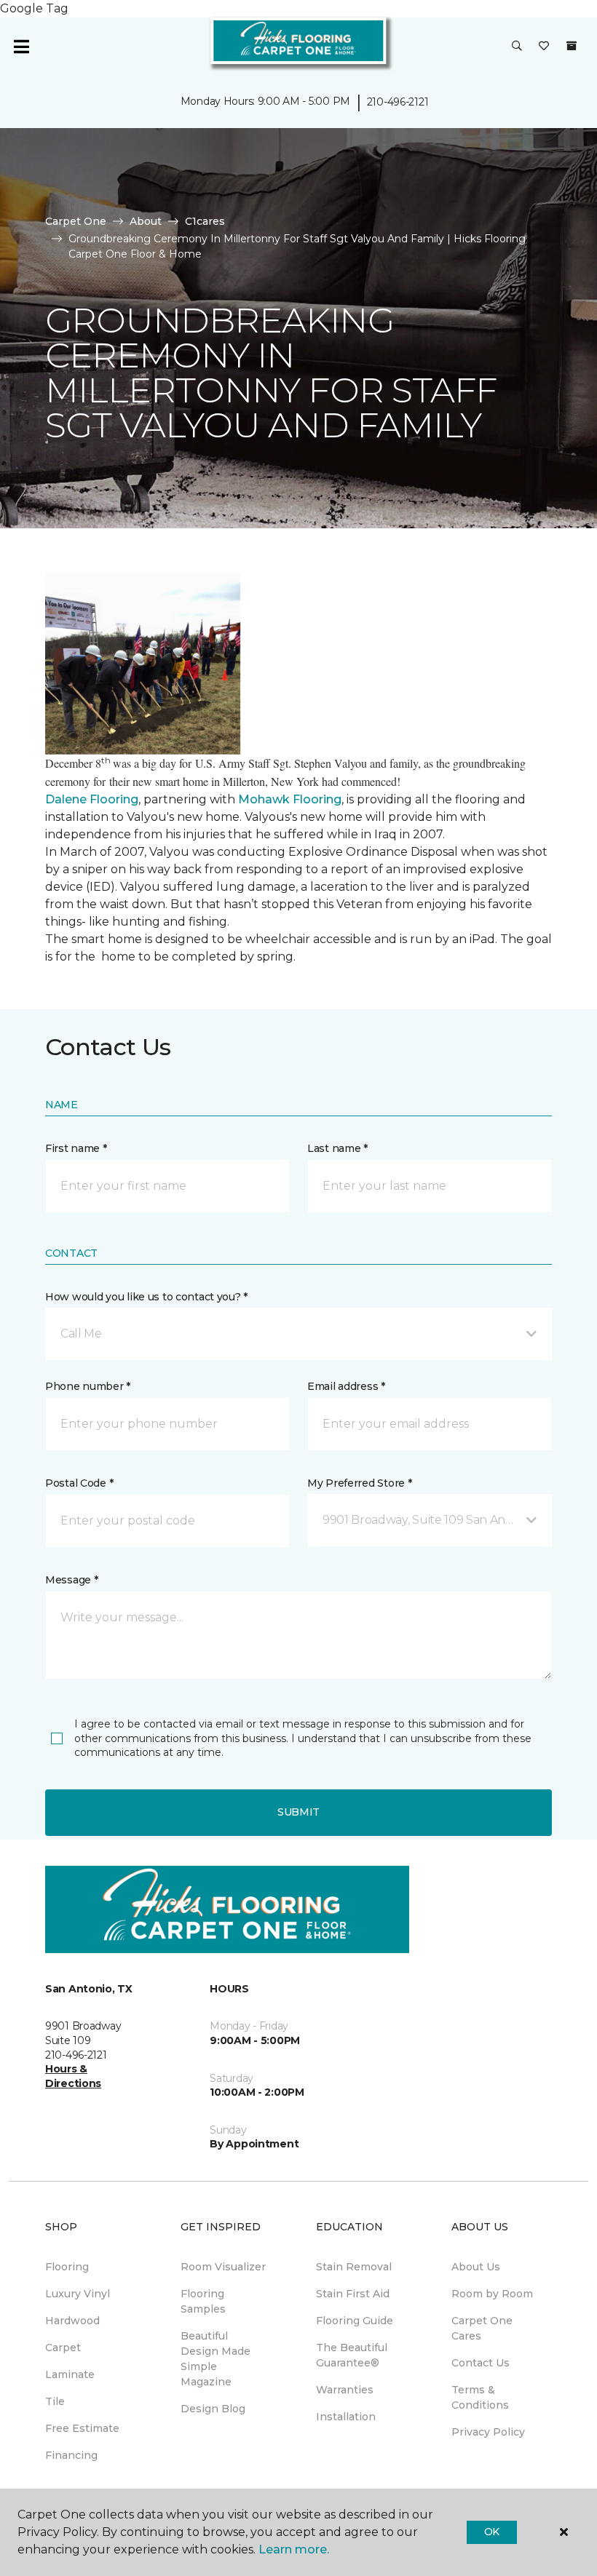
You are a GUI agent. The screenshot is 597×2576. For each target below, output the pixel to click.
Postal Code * (79, 1483)
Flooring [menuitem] (67, 2267)
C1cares (205, 221)
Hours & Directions (73, 2076)
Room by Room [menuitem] (492, 2294)
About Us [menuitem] (476, 2267)
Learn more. (294, 2549)
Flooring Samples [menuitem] (203, 2301)
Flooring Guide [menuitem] (355, 2321)
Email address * (346, 1386)
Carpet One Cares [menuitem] (482, 2328)
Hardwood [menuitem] (72, 2321)
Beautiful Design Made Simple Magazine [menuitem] (216, 2359)
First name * (76, 1148)
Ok (492, 2532)
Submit (298, 1812)
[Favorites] (544, 47)
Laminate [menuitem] (70, 2374)
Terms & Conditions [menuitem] (480, 2397)
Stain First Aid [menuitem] (353, 2294)
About (146, 221)
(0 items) (572, 46)
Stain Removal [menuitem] (354, 2267)
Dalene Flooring (92, 799)
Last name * (337, 1148)
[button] (517, 47)
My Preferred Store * (359, 1483)
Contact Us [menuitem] (481, 2363)
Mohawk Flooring (290, 799)
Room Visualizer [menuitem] (223, 2267)
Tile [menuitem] (55, 2401)
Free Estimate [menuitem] (82, 2428)
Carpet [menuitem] (63, 2348)
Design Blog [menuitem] (213, 2409)
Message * (71, 1580)
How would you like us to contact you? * (146, 1297)
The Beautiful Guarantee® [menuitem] (352, 2355)
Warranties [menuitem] (345, 2390)
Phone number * (88, 1386)
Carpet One (76, 221)
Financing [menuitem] (71, 2455)
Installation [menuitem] (346, 2417)
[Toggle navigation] (21, 47)
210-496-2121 (398, 102)
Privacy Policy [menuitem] (488, 2432)
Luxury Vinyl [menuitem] (78, 2294)
